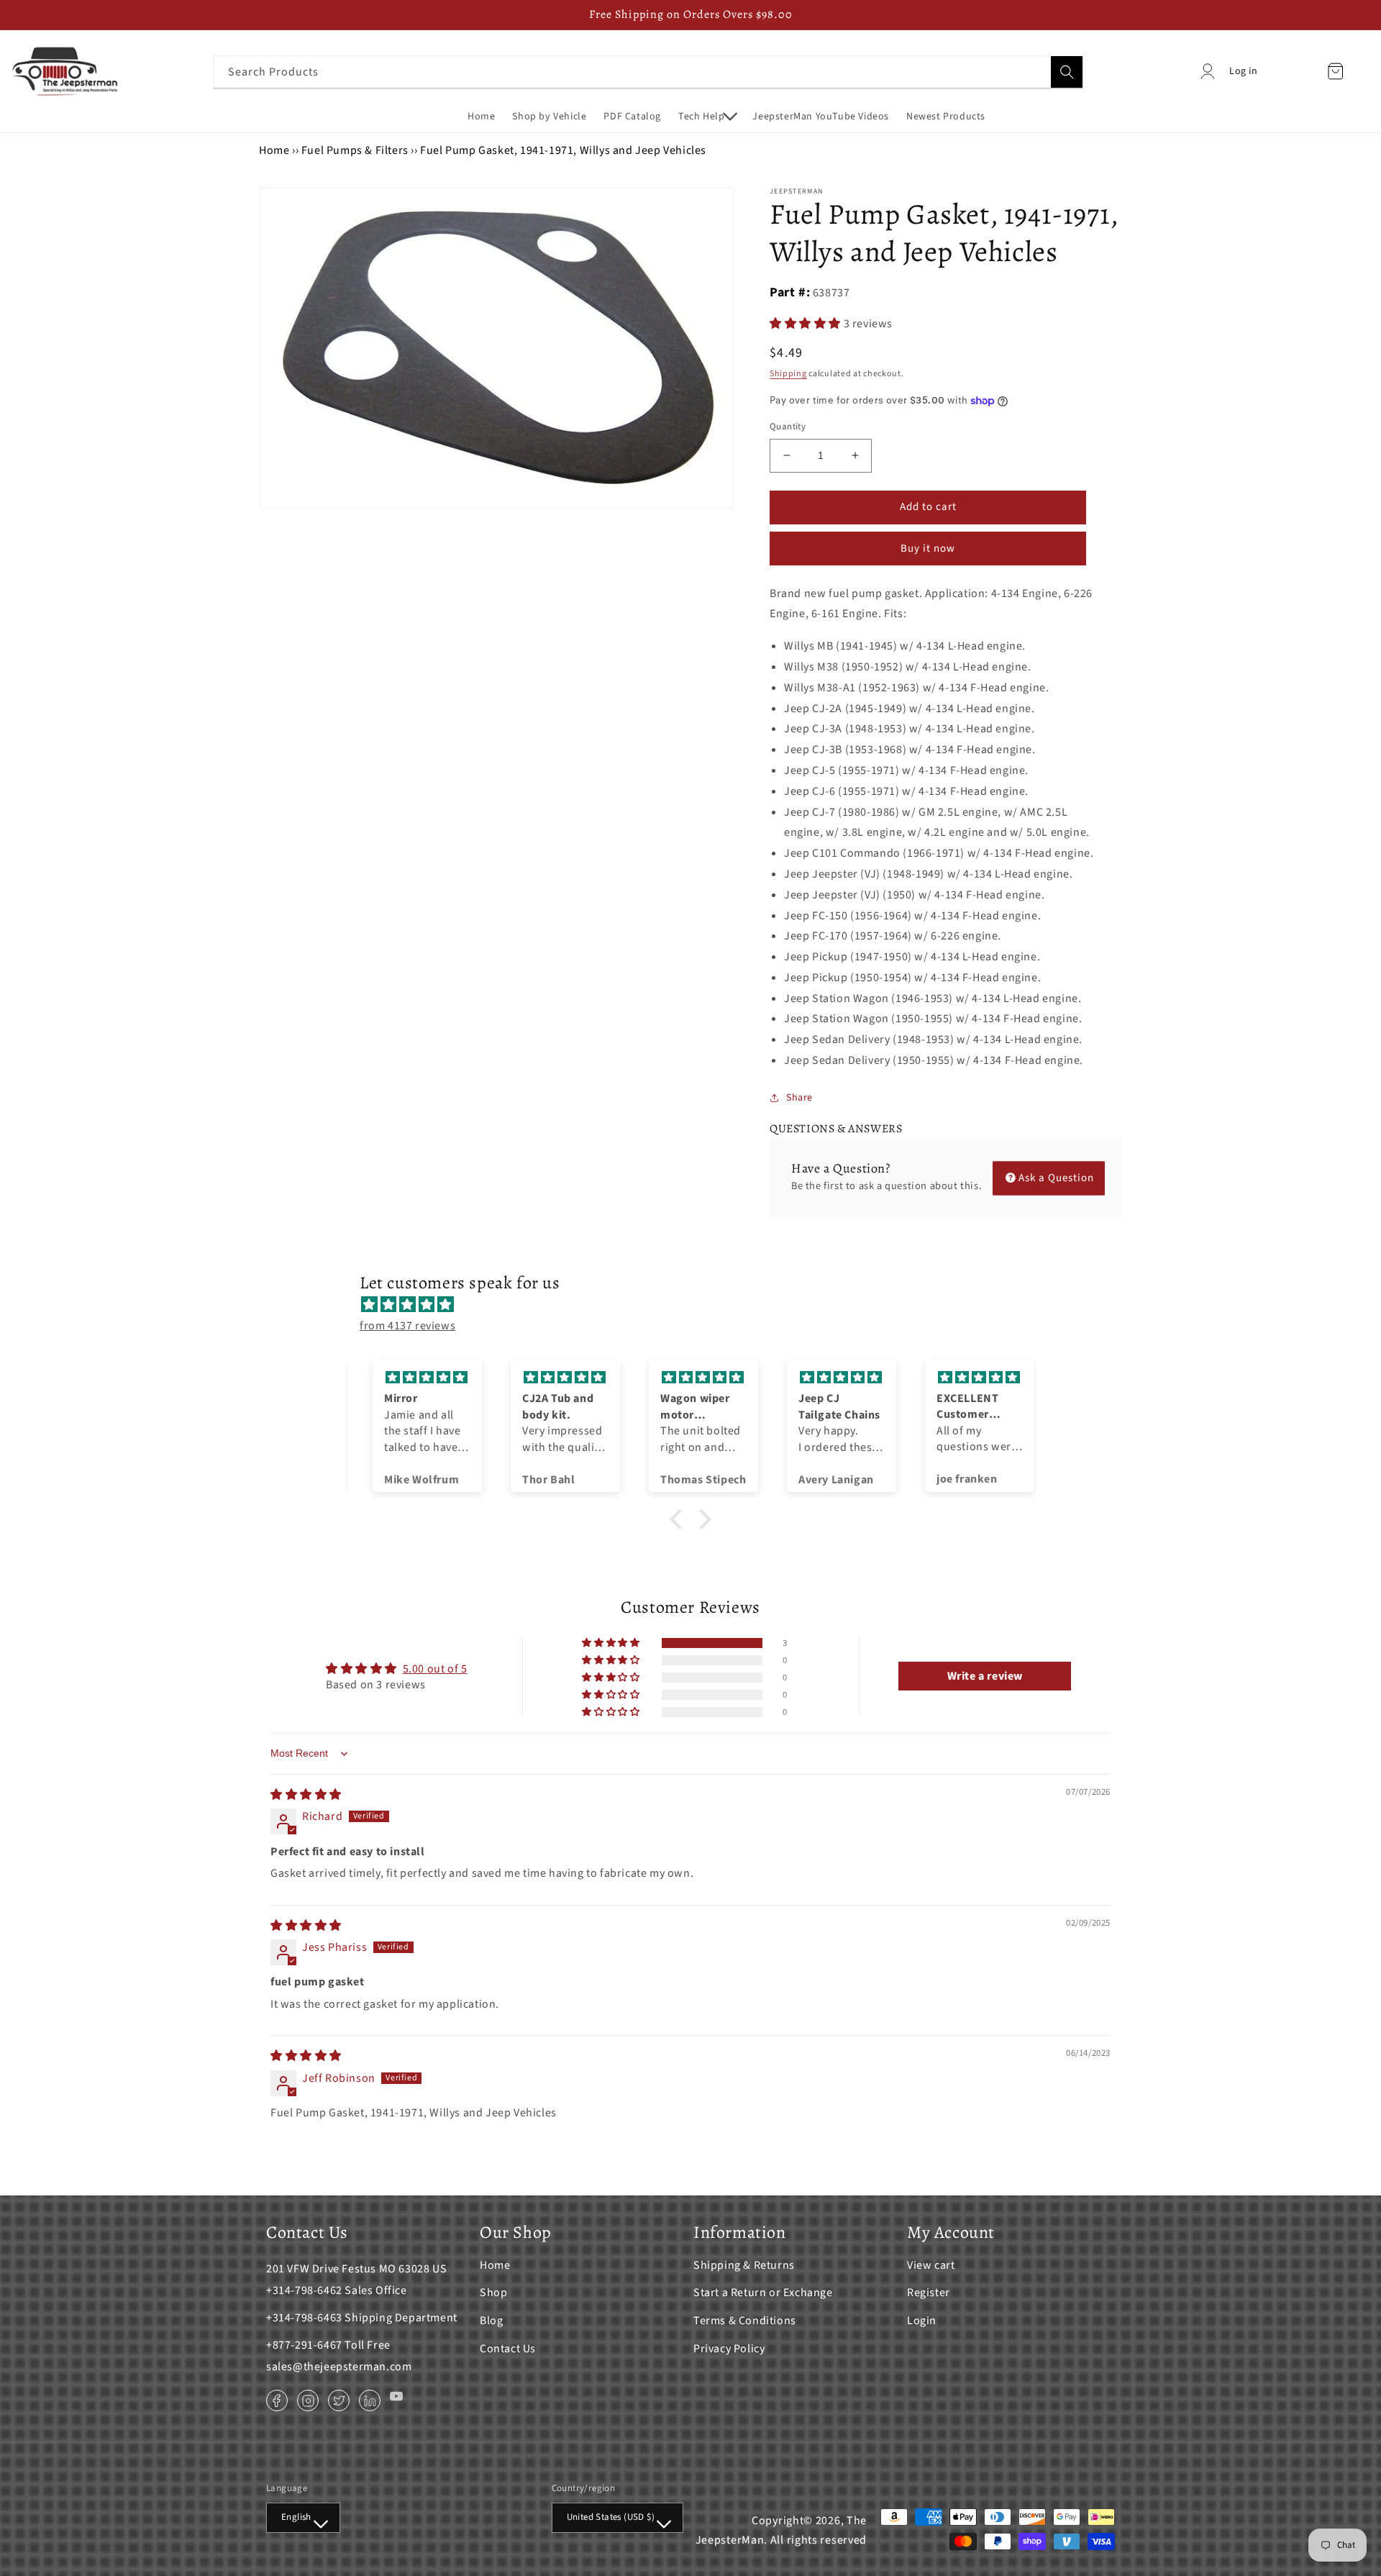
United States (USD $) (611, 2517)
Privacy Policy (729, 2349)
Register (929, 2293)
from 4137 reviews (407, 1326)
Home (274, 150)
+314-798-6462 (304, 2290)
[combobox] (648, 72)
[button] (707, 117)
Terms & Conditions (745, 2321)
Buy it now (928, 549)
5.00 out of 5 (435, 1669)
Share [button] (799, 1098)
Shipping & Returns (744, 2265)
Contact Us (508, 2349)
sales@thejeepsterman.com (339, 2367)
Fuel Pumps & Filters (355, 150)
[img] (698, 1305)
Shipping (788, 374)
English (296, 2517)
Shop (493, 2293)
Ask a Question (1056, 1178)
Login (922, 2321)
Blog (491, 2321)
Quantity (788, 427)
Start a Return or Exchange (763, 2293)
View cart (931, 2265)
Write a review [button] (985, 1676)
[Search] (1067, 72)
